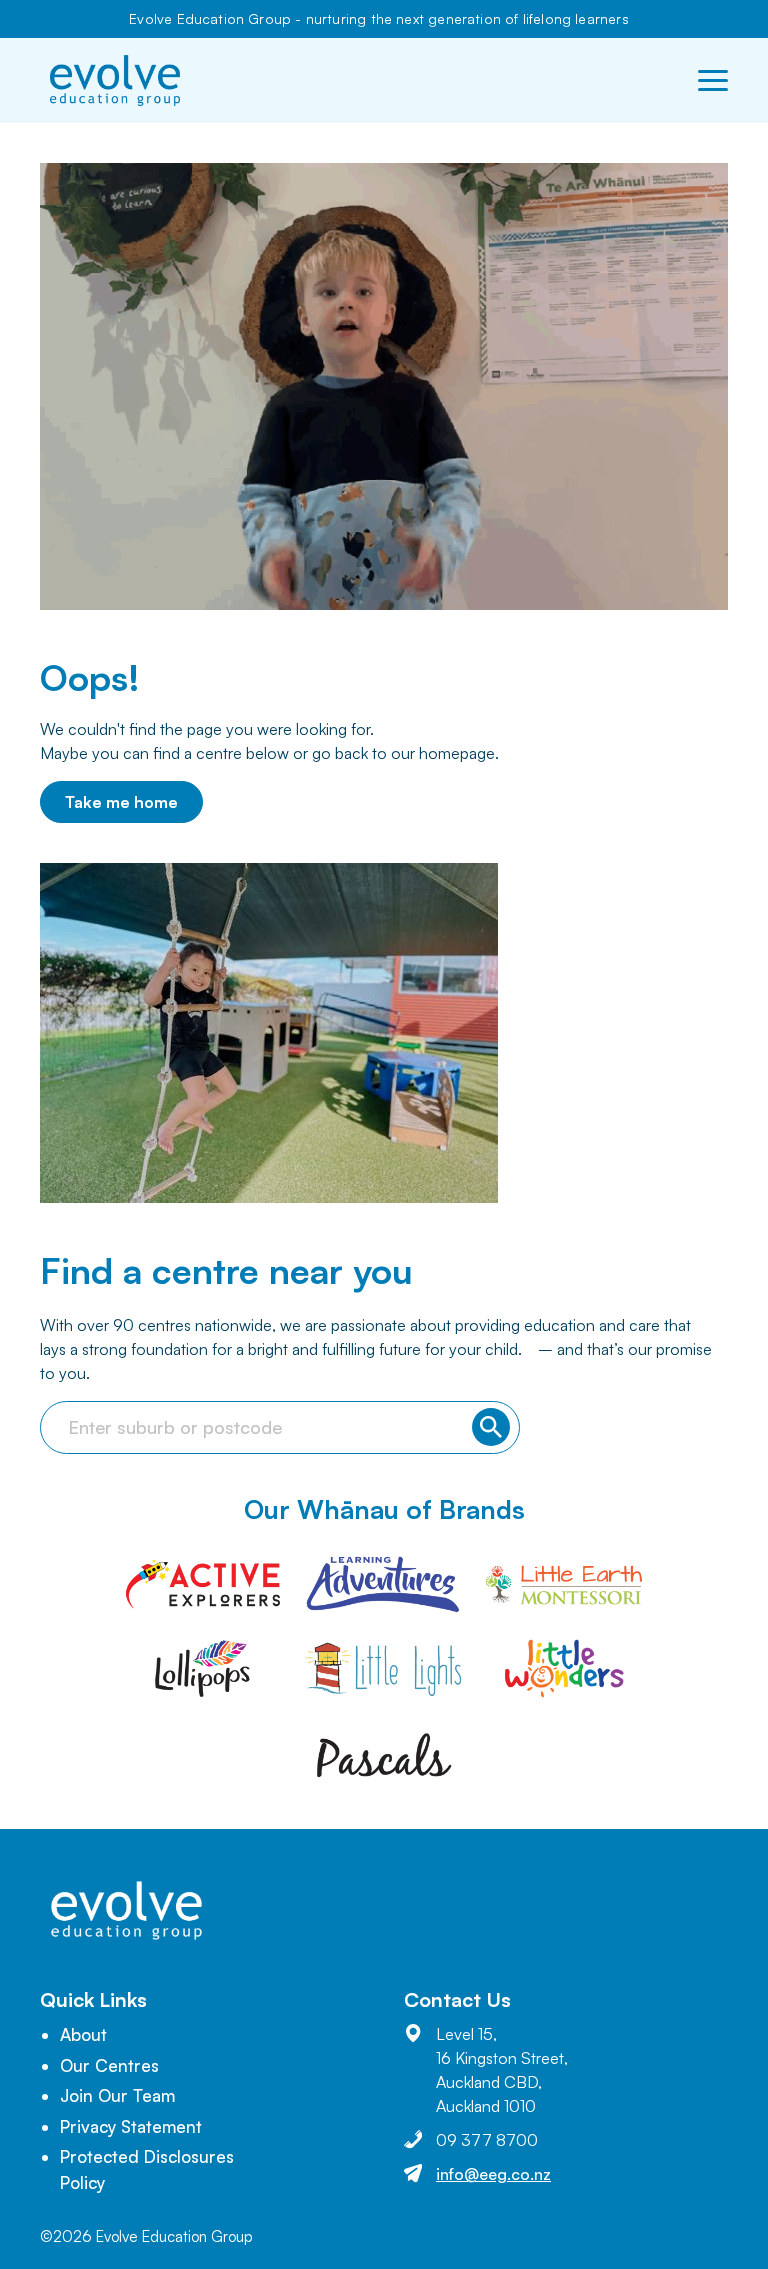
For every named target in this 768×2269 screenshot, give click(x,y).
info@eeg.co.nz (493, 2174)
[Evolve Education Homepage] (115, 80)
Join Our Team (117, 2095)
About (83, 2034)
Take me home (121, 802)
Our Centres (109, 2065)
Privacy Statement (131, 2126)
